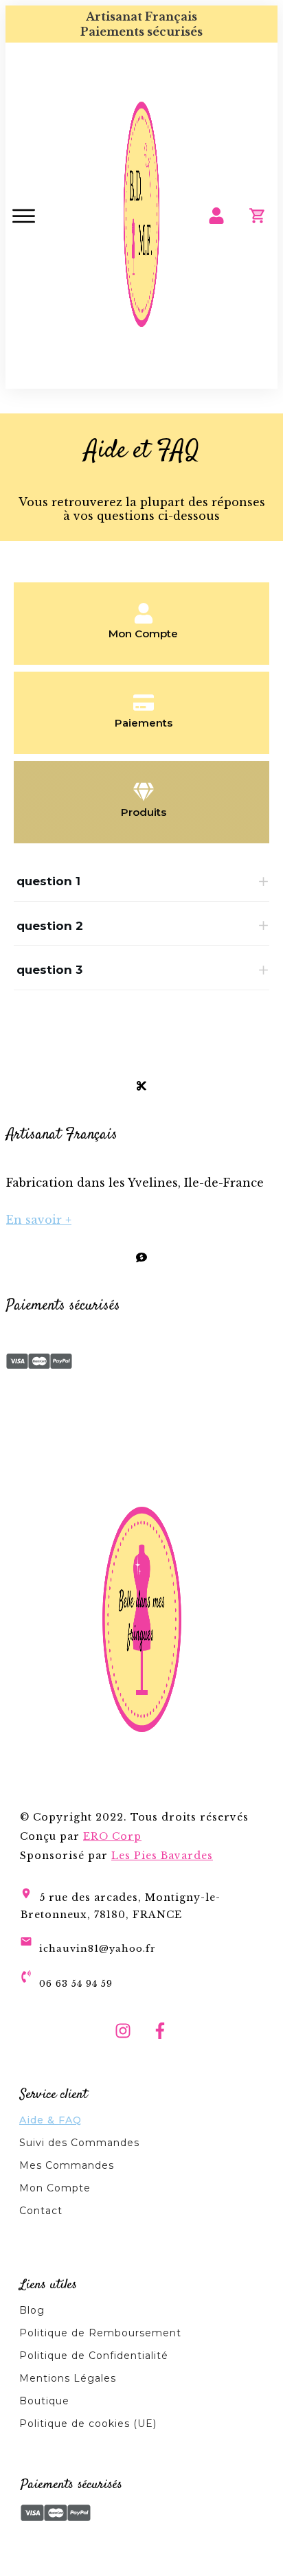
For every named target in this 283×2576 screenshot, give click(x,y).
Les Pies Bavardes (162, 1856)
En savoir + (39, 1220)
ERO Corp (112, 1836)
